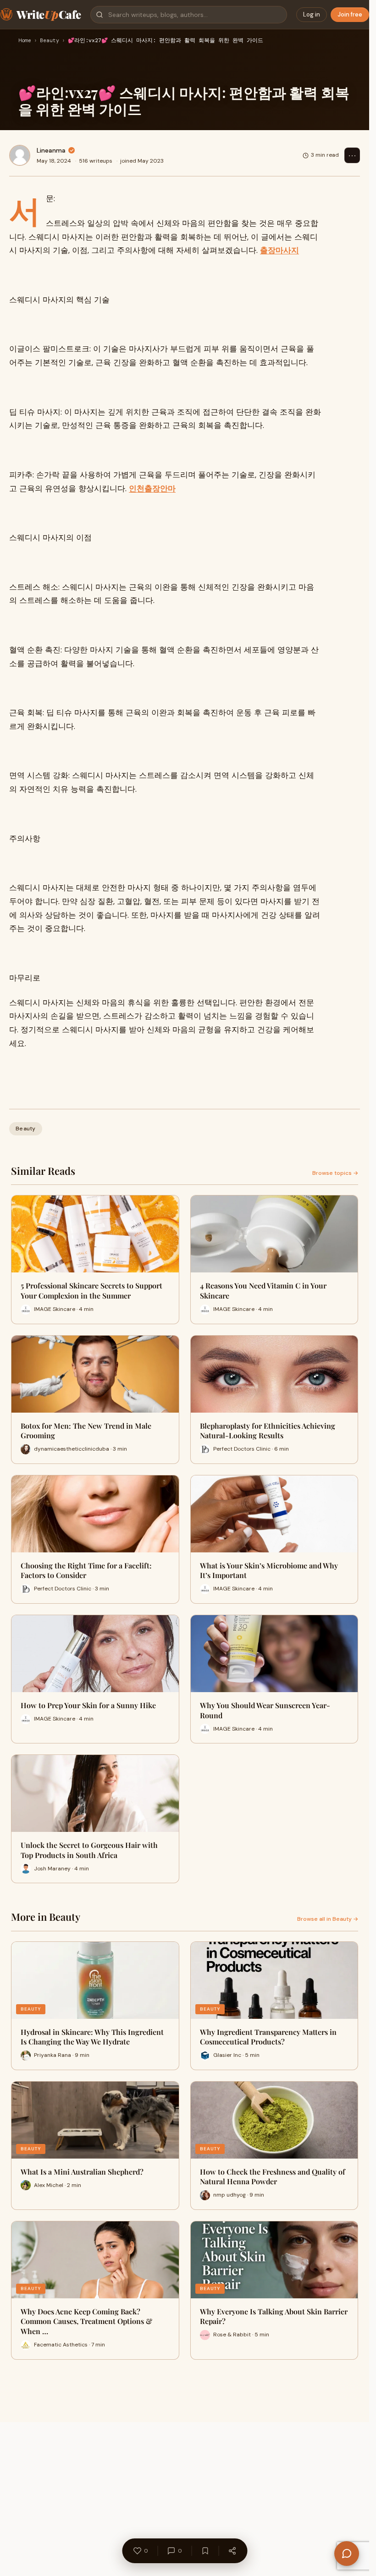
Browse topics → (335, 1173)
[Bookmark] (205, 2551)
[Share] (232, 2551)
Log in (312, 14)
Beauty (50, 41)
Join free (350, 14)
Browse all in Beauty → (328, 1919)
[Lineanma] (20, 155)
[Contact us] (347, 2554)
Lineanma (51, 150)
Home (25, 41)
